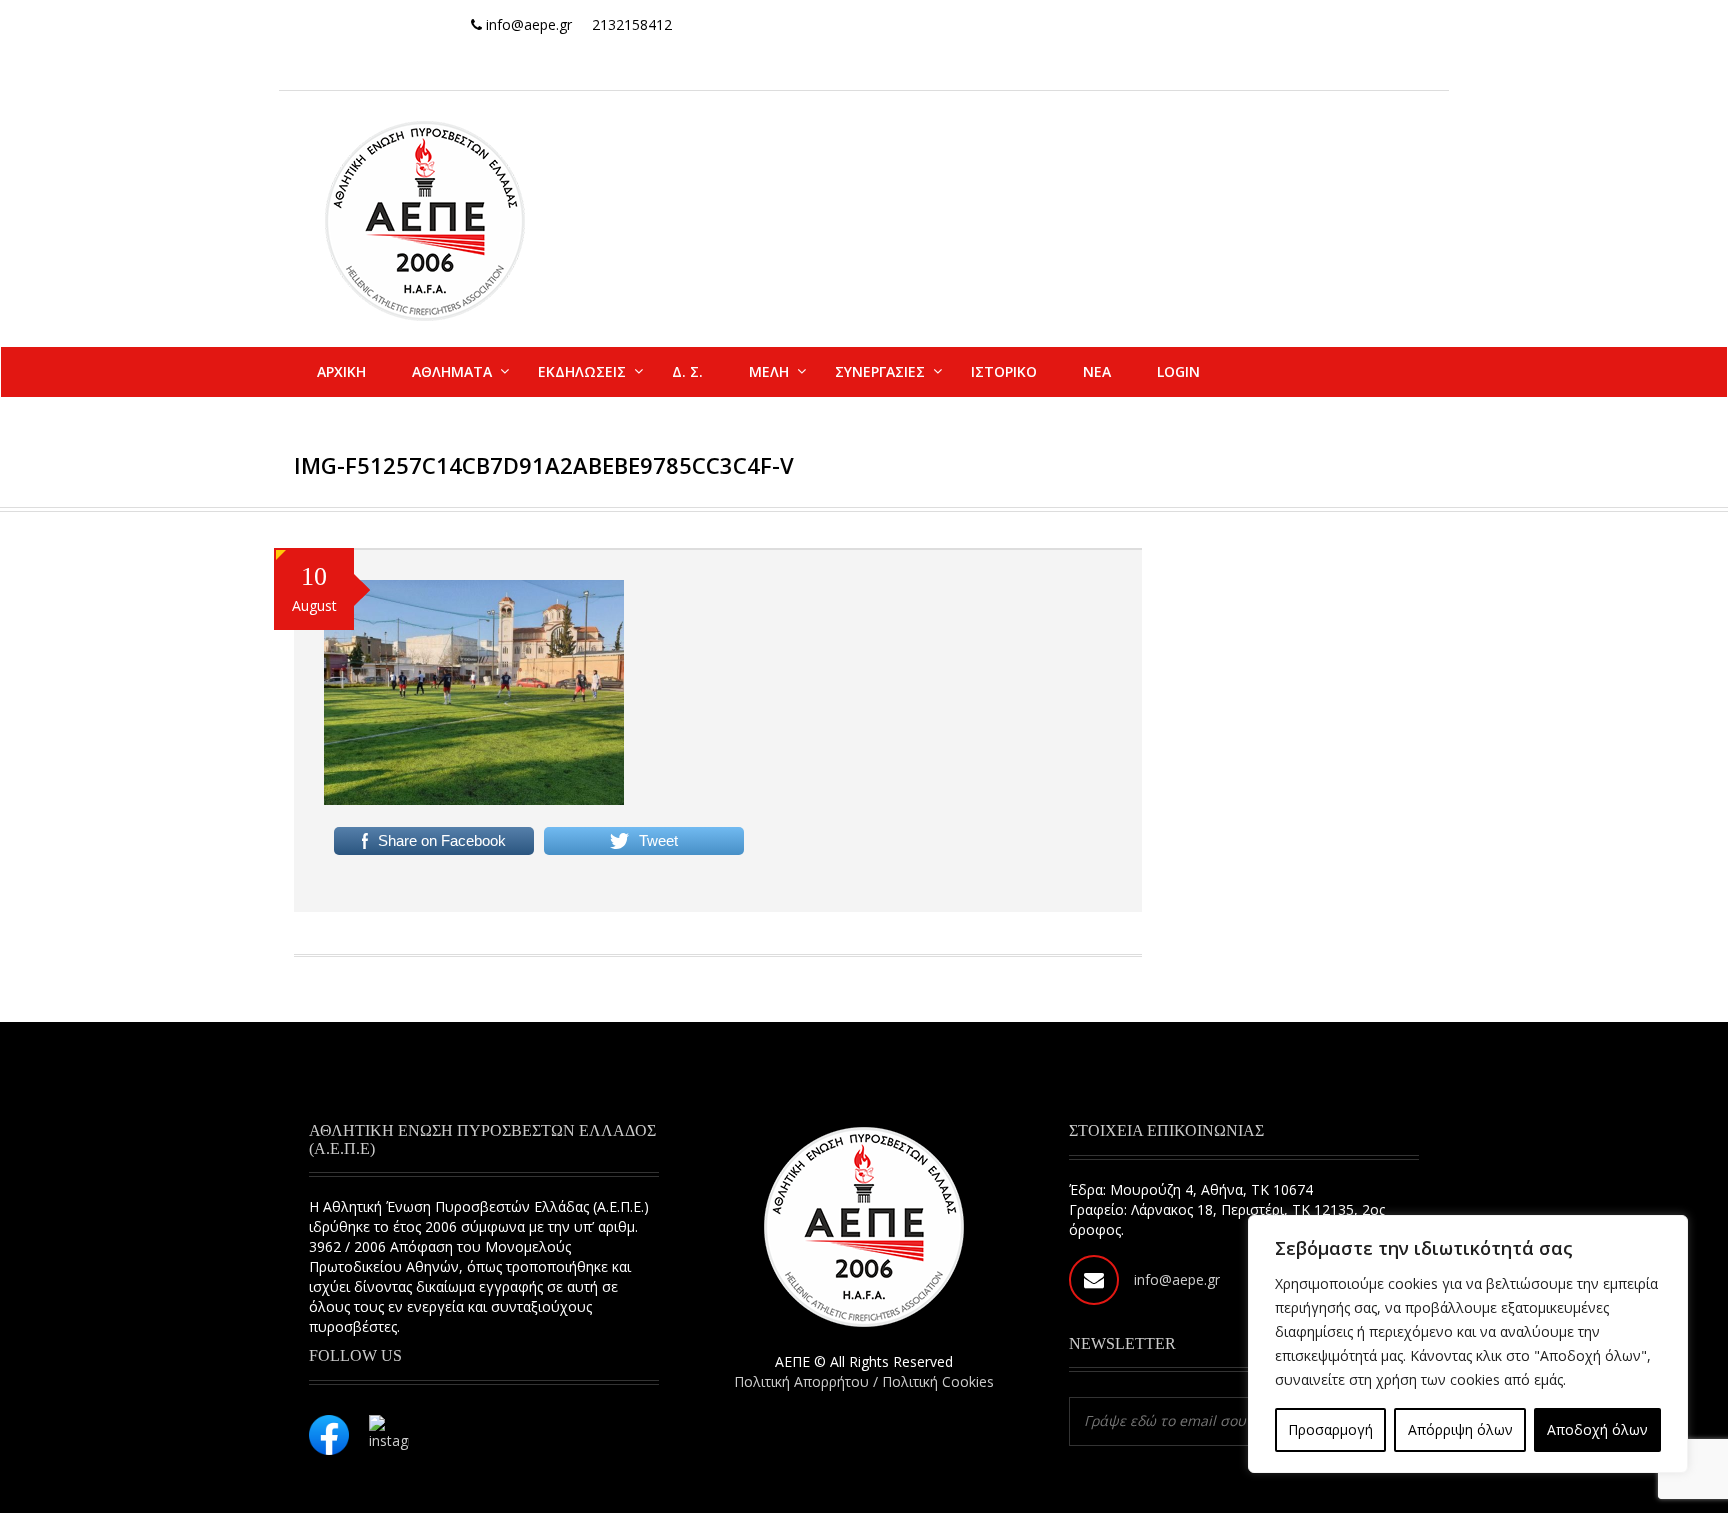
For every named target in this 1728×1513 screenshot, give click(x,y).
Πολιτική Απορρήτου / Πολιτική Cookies (864, 1381)
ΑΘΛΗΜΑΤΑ (452, 371)
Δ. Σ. (687, 371)
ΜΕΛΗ (769, 371)
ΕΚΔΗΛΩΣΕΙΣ (582, 371)
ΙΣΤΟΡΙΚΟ (1004, 371)
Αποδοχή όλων (1597, 1429)
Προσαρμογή (1330, 1429)
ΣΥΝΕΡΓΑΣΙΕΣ (880, 371)
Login (1178, 371)
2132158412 (632, 24)
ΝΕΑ (1097, 371)
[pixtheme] (425, 219)
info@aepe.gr (1177, 1279)
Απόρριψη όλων (1460, 1429)
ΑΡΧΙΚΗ (341, 371)
